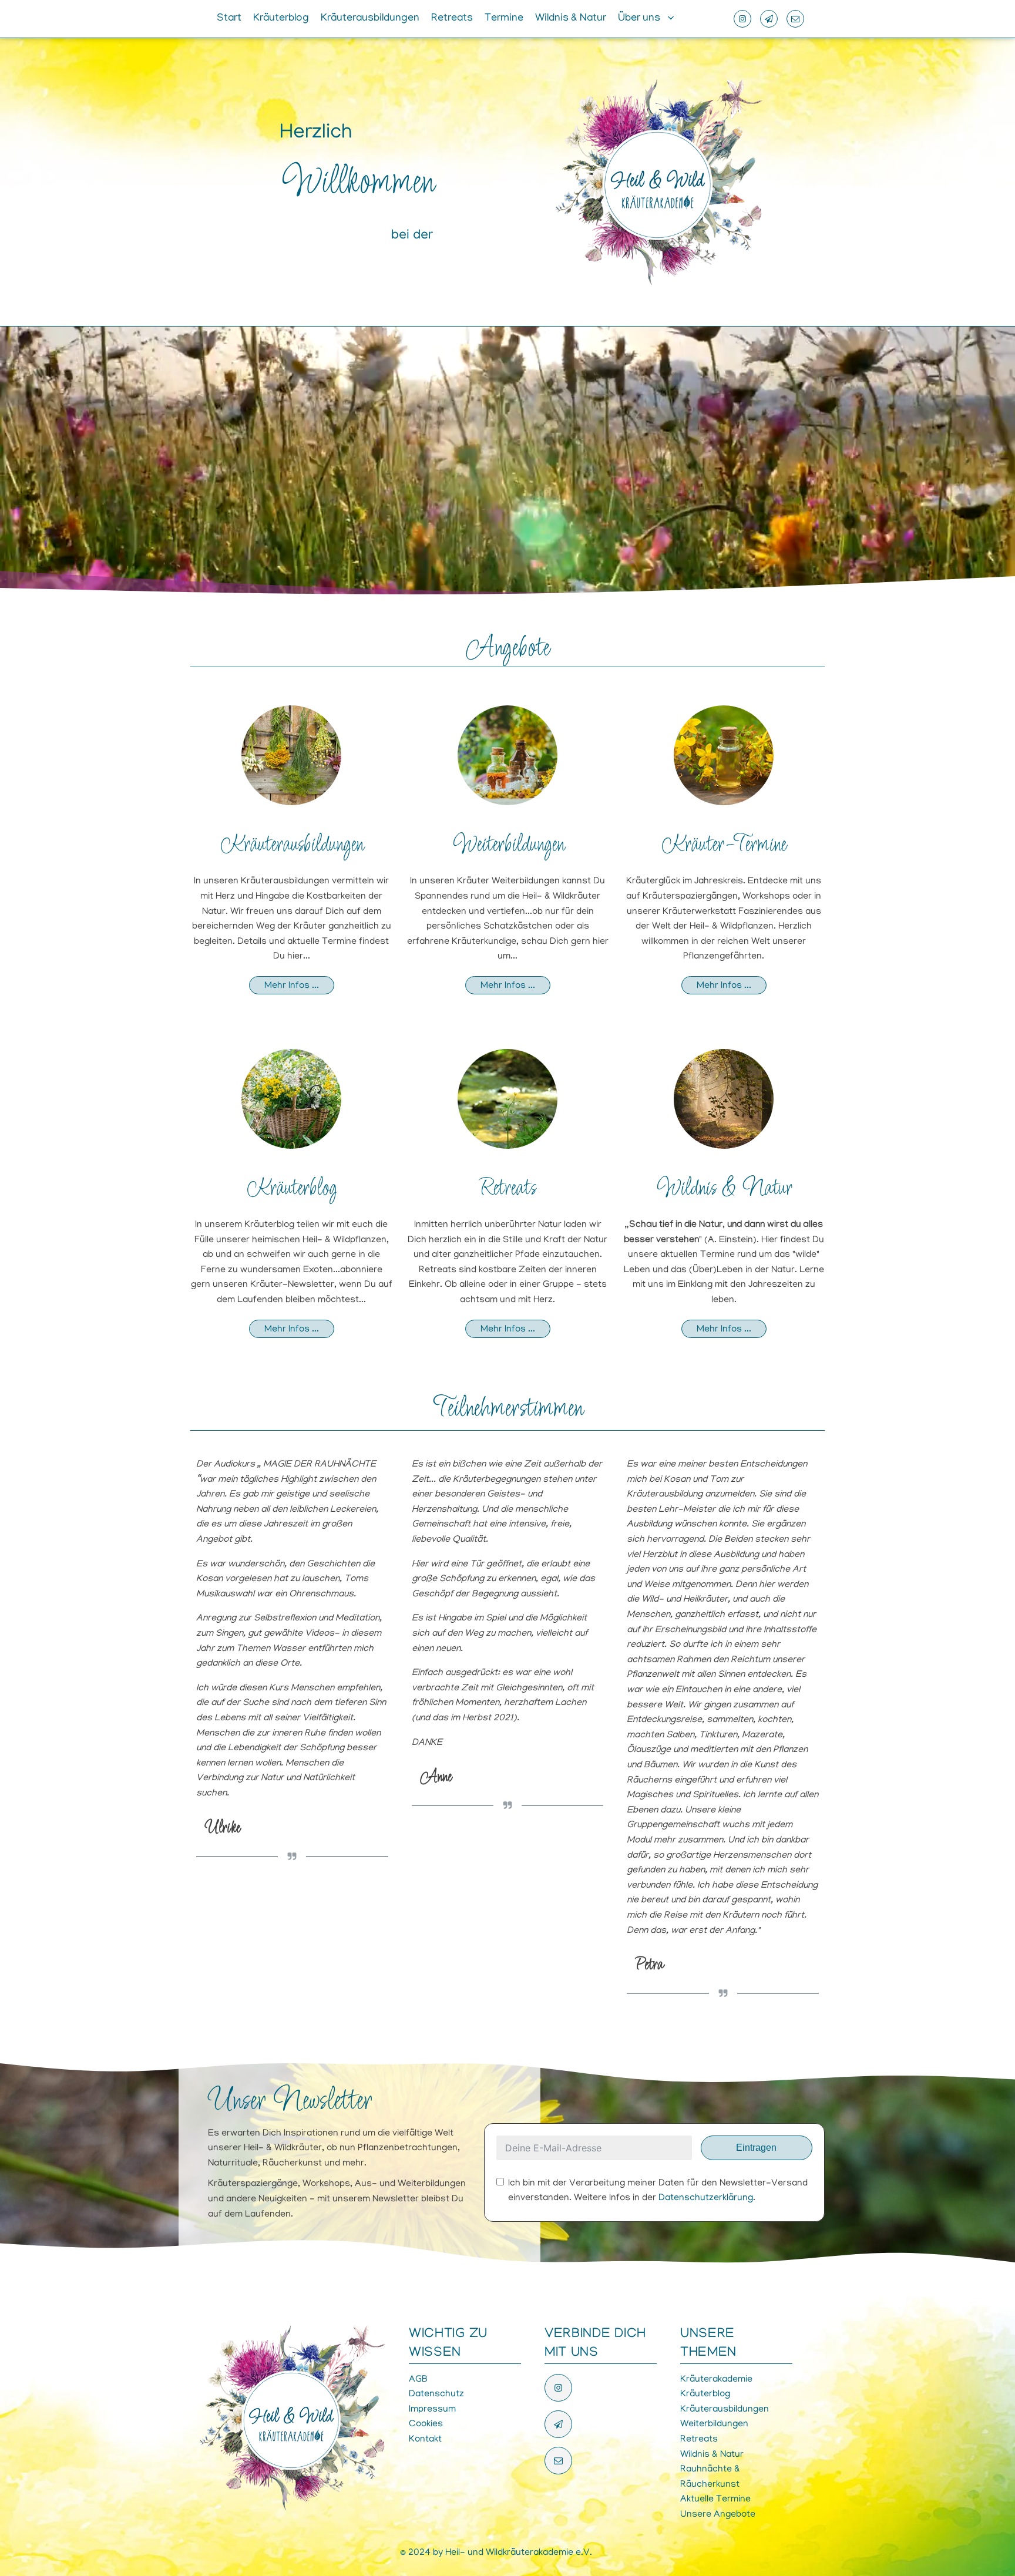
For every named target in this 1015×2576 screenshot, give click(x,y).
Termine (504, 19)
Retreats (452, 19)
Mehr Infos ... (292, 986)
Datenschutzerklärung (706, 2198)
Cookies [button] (426, 2424)
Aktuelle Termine (715, 2500)
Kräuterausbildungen (370, 19)
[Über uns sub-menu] (673, 19)
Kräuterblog (281, 19)
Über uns (639, 19)
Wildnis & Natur (571, 19)
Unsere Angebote (718, 2515)
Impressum (432, 2410)
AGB (418, 2380)
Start (229, 19)
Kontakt (425, 2440)
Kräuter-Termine (724, 845)
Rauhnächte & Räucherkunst (710, 2477)
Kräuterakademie (716, 2380)
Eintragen (756, 2148)
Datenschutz (436, 2395)
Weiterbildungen (508, 845)
